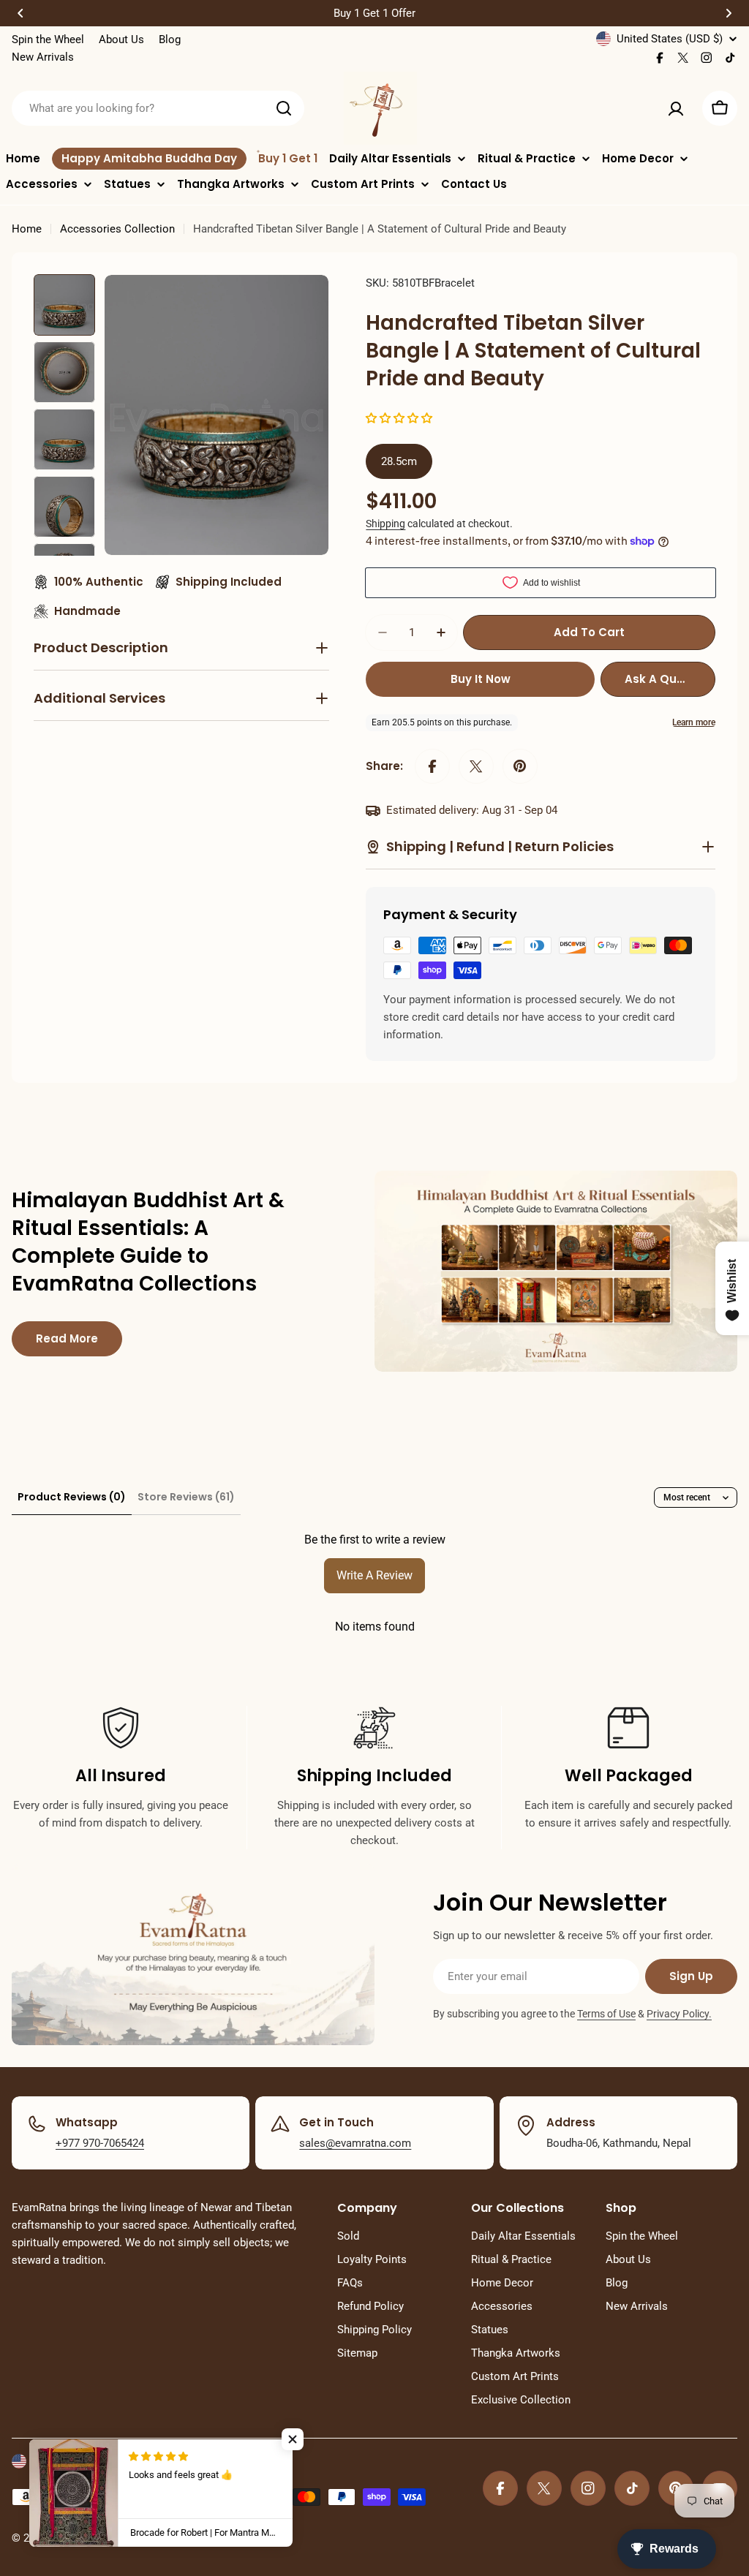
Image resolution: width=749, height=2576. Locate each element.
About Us (121, 39)
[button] (20, 13)
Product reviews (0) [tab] (72, 1497)
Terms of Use (606, 2014)
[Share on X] (476, 766)
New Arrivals (43, 57)
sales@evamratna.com (355, 2143)
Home (27, 229)
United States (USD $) (670, 39)
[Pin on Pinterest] (520, 766)
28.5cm (399, 461)
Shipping (385, 524)
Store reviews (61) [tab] (186, 1497)
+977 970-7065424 (100, 2143)
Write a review (374, 1575)
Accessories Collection (117, 229)
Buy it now (481, 679)
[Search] (284, 108)
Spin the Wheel (48, 39)
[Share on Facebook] (432, 766)
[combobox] (158, 108)
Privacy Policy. (679, 2014)
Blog (170, 39)
